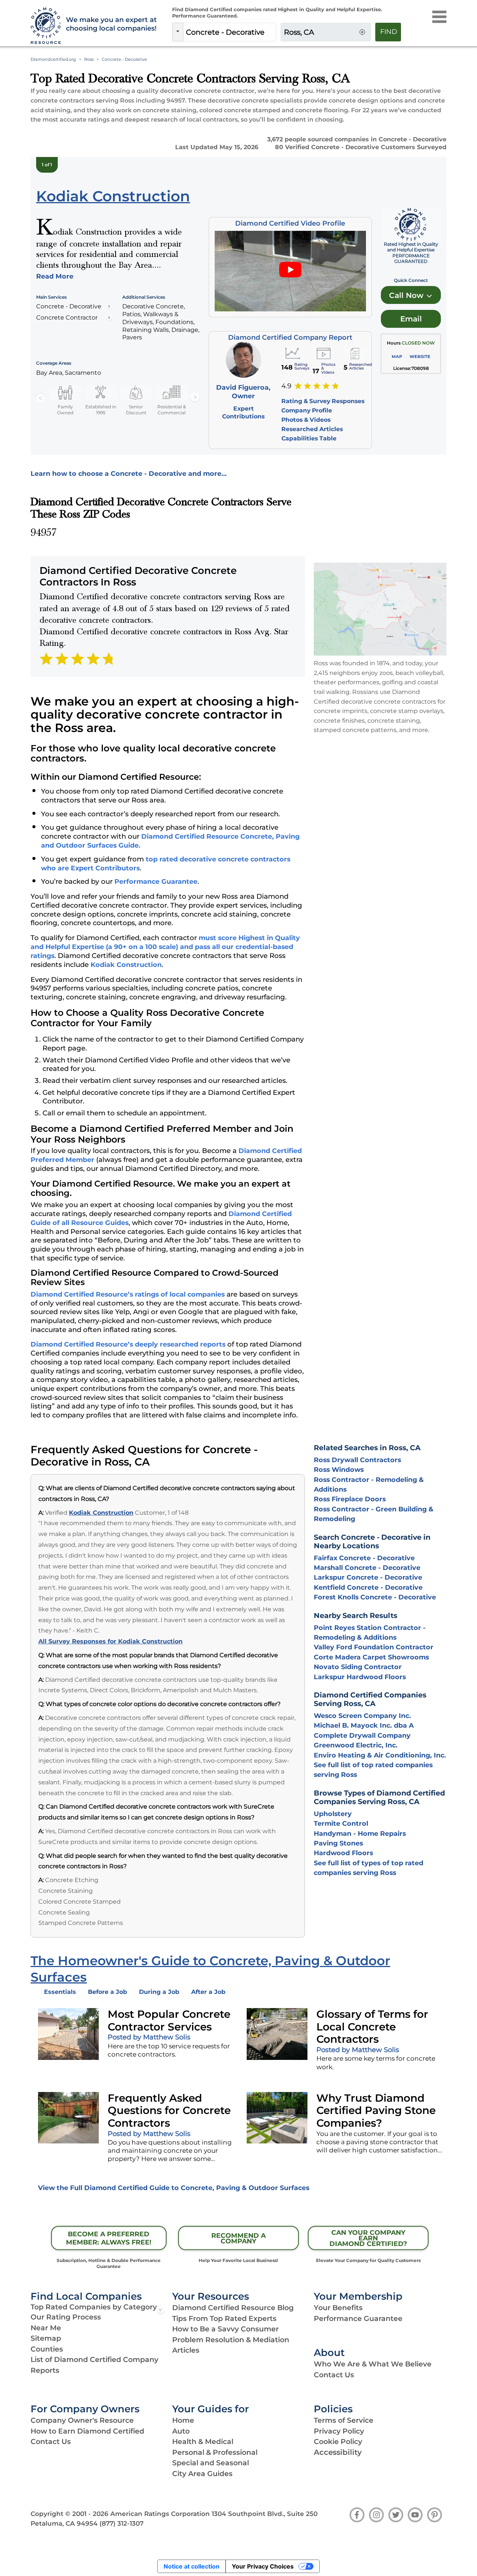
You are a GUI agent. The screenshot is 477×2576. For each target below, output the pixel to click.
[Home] (44, 26)
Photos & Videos (306, 420)
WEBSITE (420, 356)
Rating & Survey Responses (323, 401)
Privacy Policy (339, 2431)
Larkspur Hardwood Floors (360, 1677)
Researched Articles (312, 429)
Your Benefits (338, 2308)
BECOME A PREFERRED (109, 2238)
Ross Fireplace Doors (350, 1499)
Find (389, 32)
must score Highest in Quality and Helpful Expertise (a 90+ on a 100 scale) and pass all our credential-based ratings (165, 947)
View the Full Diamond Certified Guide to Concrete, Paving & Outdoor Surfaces (174, 2188)
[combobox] (230, 32)
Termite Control (341, 1823)
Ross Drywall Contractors (357, 1460)
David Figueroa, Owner (243, 392)
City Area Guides (202, 2474)
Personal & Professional (215, 2452)
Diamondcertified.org (53, 59)
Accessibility (338, 2452)
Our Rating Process (66, 2317)
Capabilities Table (309, 438)
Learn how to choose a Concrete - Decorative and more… (129, 473)
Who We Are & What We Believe (373, 2364)
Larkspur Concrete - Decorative (368, 1577)
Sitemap (46, 2338)
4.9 (286, 386)
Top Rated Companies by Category (94, 2307)
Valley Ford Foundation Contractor (374, 1647)
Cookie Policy (338, 2442)
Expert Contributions (243, 412)
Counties (47, 2349)
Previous (41, 398)
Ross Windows (339, 1469)
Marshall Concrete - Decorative (367, 1567)
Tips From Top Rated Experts (224, 2319)
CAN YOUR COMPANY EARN (368, 2238)
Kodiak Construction (126, 965)
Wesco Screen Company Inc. (362, 1716)
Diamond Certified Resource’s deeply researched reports (128, 1344)
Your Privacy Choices (263, 2566)
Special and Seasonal (211, 2463)
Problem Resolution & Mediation (231, 2340)
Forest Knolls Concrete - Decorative (375, 1597)
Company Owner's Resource (82, 2420)
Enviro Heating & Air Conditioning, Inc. (380, 1755)
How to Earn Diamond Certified (87, 2431)
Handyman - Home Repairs (360, 1833)
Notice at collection (192, 2566)
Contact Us (334, 2375)
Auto (181, 2431)
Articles (186, 2350)
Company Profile (307, 410)
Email (411, 319)
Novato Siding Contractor (358, 1667)
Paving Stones (338, 1843)
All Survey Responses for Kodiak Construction (110, 1641)
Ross (89, 59)
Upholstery (333, 1814)
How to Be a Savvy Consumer (225, 2329)
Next (195, 398)
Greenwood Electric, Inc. (356, 1745)
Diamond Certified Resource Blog (233, 2308)
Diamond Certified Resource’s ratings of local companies (128, 1294)
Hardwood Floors (343, 1853)
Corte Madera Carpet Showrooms (371, 1657)
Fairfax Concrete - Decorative (364, 1558)
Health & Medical (203, 2442)
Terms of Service (344, 2420)
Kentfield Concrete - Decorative (368, 1587)
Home (183, 2420)
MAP (397, 356)
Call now (407, 295)
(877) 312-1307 (121, 2523)
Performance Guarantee (156, 881)
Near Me (46, 2328)
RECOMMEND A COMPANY (238, 2238)
